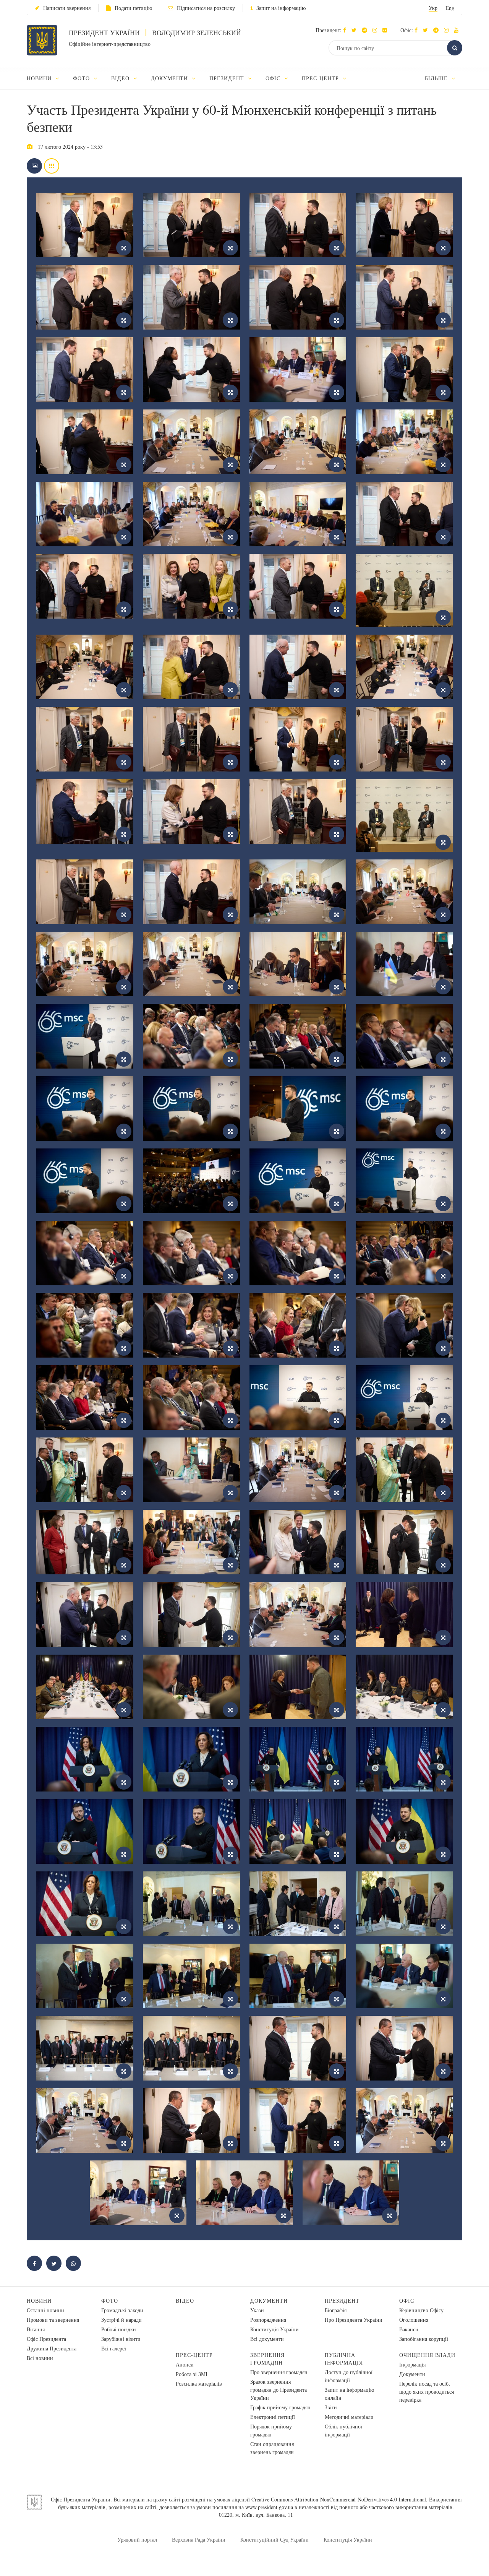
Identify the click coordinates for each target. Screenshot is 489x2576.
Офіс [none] (274, 78)
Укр (433, 8)
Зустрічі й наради (121, 2320)
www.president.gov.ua (269, 2507)
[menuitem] (46, 78)
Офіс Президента (46, 2339)
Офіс (407, 2301)
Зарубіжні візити (121, 2339)
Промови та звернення (53, 2320)
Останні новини (45, 2310)
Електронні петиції (273, 2417)
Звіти (331, 2407)
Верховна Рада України (199, 2539)
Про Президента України (354, 2320)
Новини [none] (40, 78)
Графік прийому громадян (280, 2407)
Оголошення (414, 2320)
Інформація (412, 2364)
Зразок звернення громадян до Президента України (279, 2390)
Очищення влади (427, 2355)
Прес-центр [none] (321, 78)
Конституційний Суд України (274, 2539)
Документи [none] (171, 78)
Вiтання (36, 2329)
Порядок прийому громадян (271, 2430)
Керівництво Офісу (421, 2310)
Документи (269, 2301)
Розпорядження (268, 2320)
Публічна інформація (344, 2359)
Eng (450, 8)
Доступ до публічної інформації (349, 2376)
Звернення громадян (267, 2359)
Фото (110, 2301)
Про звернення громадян (279, 2372)
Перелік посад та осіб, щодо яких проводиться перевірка (427, 2392)
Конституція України (274, 2329)
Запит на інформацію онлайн (349, 2394)
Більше (437, 78)
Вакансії (409, 2329)
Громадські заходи (122, 2310)
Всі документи (267, 2339)
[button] (356, 30)
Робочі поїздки (119, 2329)
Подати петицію (133, 8)
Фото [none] (82, 78)
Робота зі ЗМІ (192, 2374)
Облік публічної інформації (343, 2430)
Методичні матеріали (349, 2417)
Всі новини (40, 2358)
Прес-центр (194, 2355)
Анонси (185, 2364)
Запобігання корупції (424, 2339)
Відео (185, 2301)
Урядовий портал (137, 2539)
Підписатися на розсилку (206, 8)
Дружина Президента (52, 2348)
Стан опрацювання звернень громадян (272, 2448)
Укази (257, 2310)
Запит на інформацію (281, 8)
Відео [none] (121, 78)
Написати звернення (67, 8)
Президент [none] (228, 78)
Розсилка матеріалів (199, 2384)
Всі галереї (114, 2348)
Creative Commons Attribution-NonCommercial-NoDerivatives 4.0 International (339, 2499)
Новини (39, 2301)
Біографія (336, 2310)
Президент (342, 2301)
